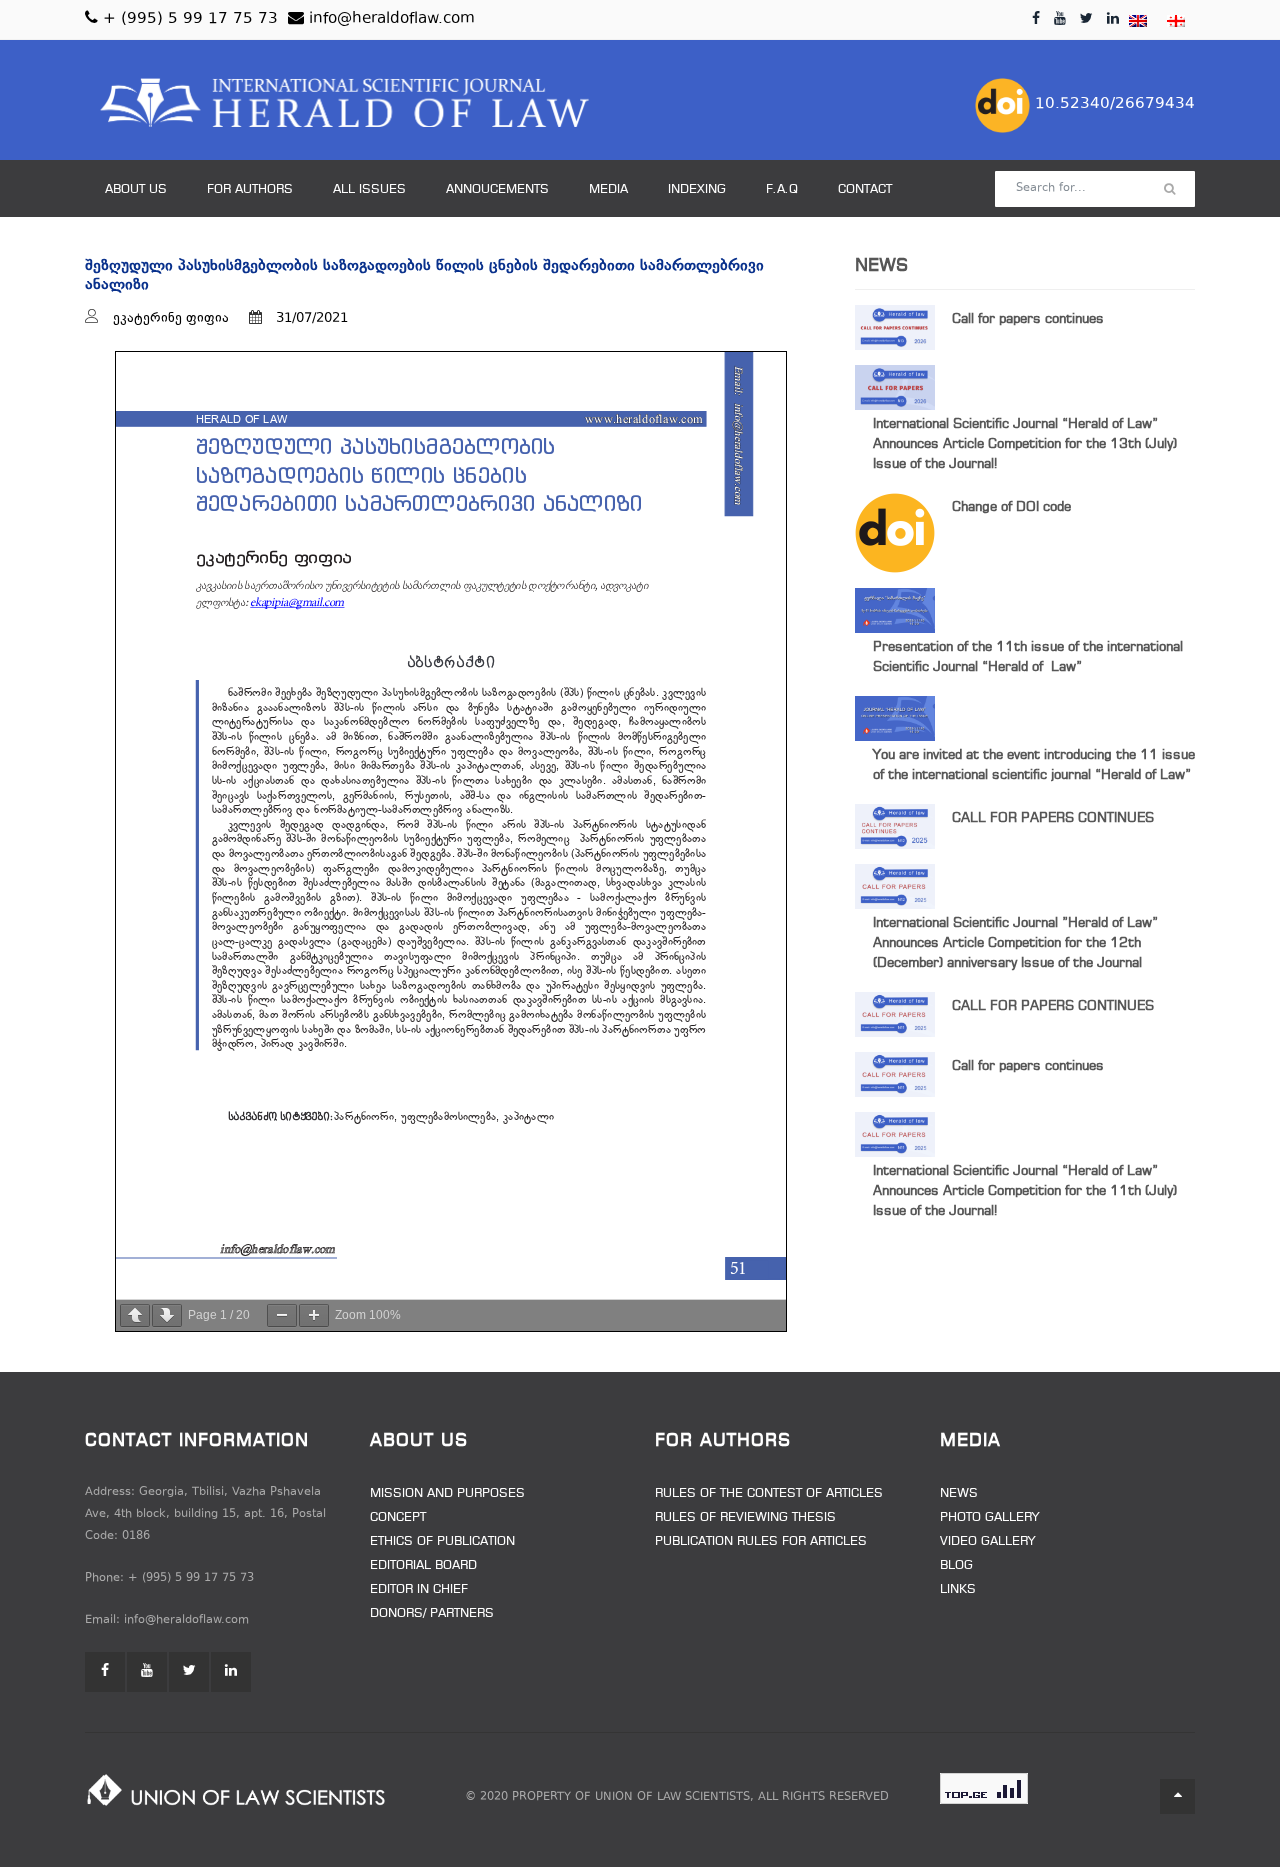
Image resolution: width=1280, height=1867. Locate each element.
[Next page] (167, 1315)
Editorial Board (423, 1566)
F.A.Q (782, 190)
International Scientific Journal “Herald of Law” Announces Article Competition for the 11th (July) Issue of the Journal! (1025, 1191)
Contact (865, 190)
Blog (956, 1566)
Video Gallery (987, 1542)
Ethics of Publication (442, 1542)
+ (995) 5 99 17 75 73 (188, 19)
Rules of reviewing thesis (745, 1518)
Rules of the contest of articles (769, 1494)
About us (136, 190)
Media (608, 190)
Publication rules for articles (761, 1542)
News (959, 1494)
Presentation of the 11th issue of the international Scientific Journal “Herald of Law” (1028, 657)
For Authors (250, 190)
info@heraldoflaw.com (389, 19)
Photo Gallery (989, 1518)
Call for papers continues (1028, 319)
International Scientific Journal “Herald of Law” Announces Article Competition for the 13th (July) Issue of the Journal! (1025, 444)
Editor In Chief (419, 1590)
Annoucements (497, 190)
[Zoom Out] (282, 1315)
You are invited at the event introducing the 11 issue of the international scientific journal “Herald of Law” (1034, 765)
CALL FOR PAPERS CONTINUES (1053, 818)
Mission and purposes (447, 1494)
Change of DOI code (1011, 507)
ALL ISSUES (369, 190)
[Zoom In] (314, 1315)
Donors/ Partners (432, 1614)
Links (958, 1590)
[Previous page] (135, 1315)
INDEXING (697, 190)
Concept (398, 1518)
